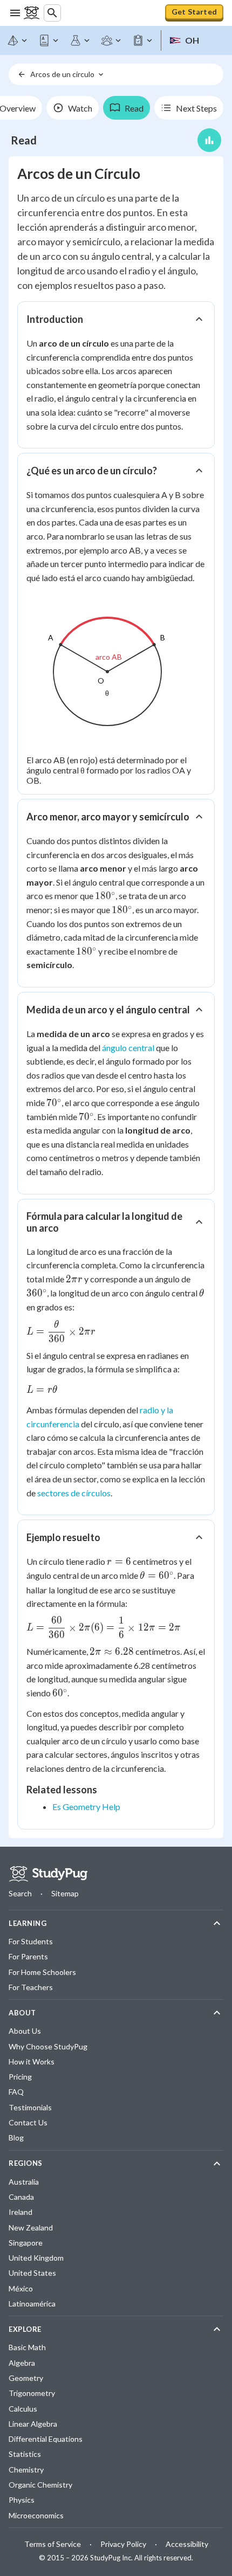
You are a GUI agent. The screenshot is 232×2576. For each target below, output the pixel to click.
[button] (116, 319)
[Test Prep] (143, 40)
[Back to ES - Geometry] (22, 74)
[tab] (73, 108)
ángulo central (128, 1048)
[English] (49, 40)
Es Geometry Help (86, 1807)
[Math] (18, 40)
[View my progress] (209, 140)
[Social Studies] (112, 40)
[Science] (80, 40)
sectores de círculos (74, 1493)
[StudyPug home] (48, 1874)
